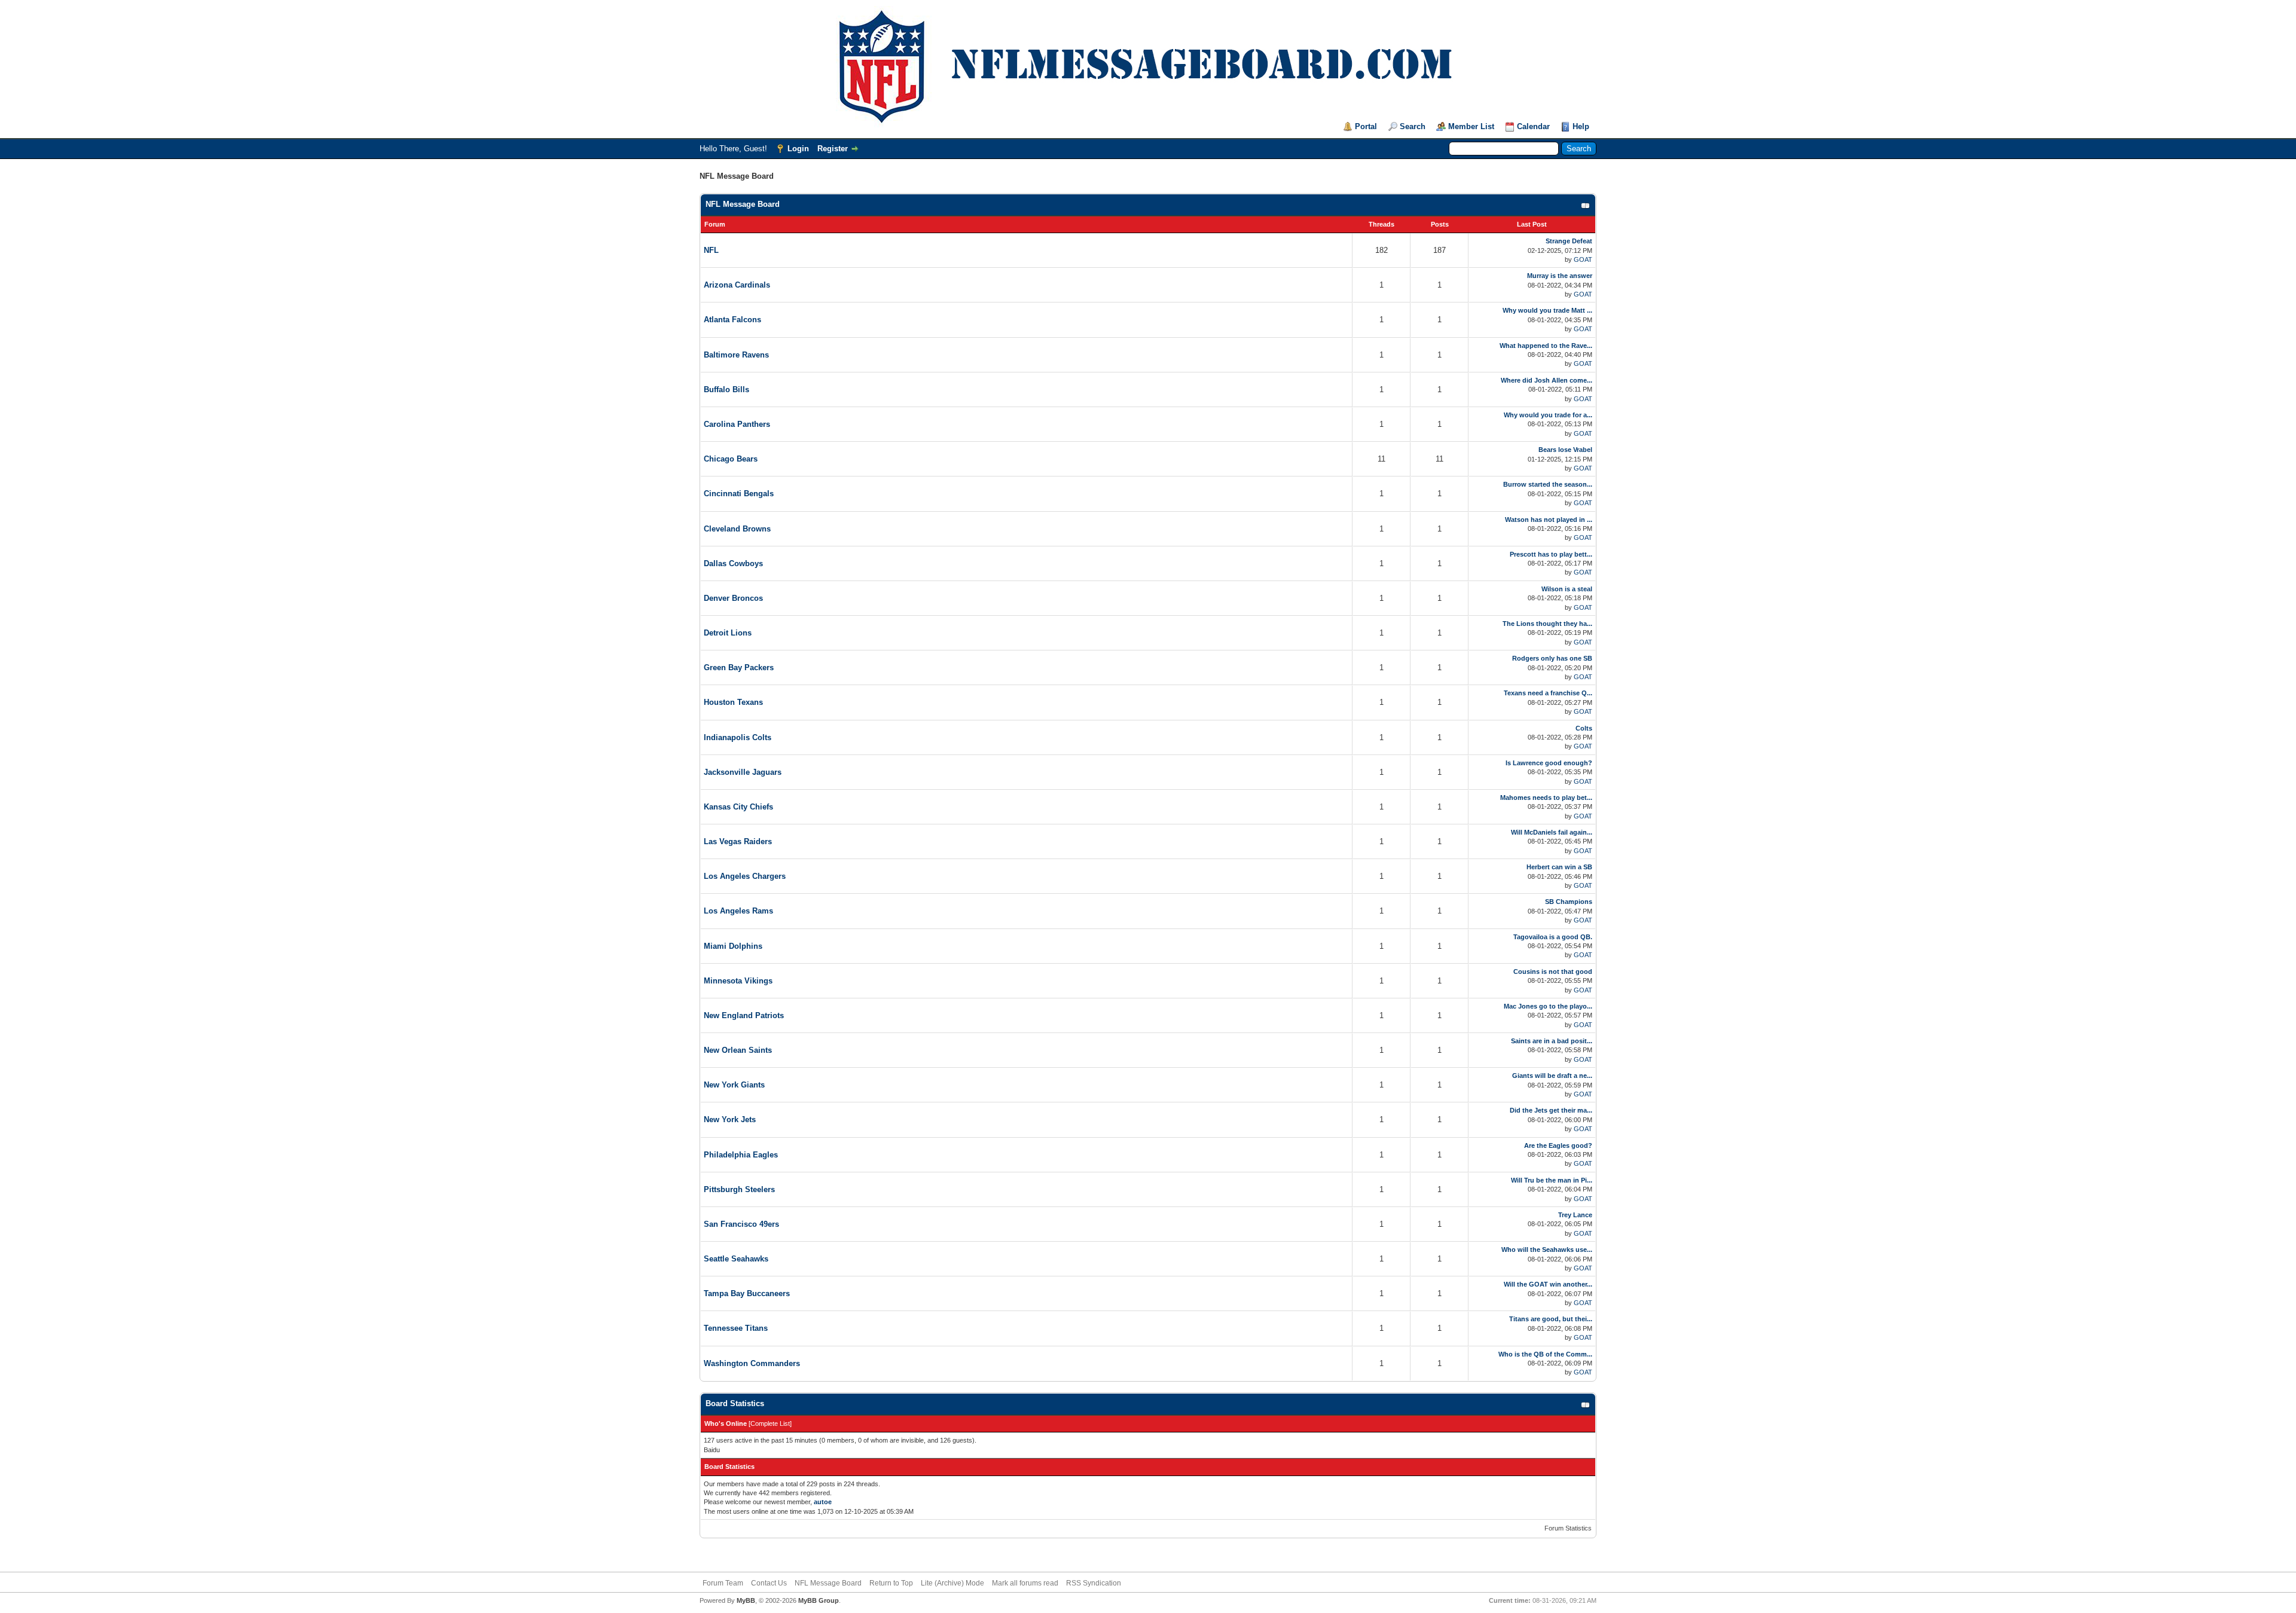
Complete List (770, 1423)
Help (1581, 126)
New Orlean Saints (738, 1050)
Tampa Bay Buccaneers (747, 1293)
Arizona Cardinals (737, 285)
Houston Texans (733, 702)
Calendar (1533, 126)
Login (798, 149)
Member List (1471, 126)
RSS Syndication (1094, 1583)
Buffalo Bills (726, 389)
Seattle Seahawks (736, 1259)
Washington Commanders (752, 1363)
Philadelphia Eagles (741, 1155)
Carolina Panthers (737, 424)
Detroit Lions (728, 633)
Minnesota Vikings (738, 981)
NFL (711, 250)
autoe (823, 1502)
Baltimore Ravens (736, 355)
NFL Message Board (743, 204)
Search (1413, 126)
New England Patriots (744, 1015)
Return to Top (891, 1583)
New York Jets (730, 1119)
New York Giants (734, 1085)
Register (833, 149)
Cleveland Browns (737, 529)
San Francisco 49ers (741, 1224)
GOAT (1583, 259)
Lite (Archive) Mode (952, 1583)
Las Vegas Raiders (738, 841)
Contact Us (769, 1583)
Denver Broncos (733, 598)
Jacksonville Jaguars (743, 772)
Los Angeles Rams (738, 911)
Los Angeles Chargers (745, 876)
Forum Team (723, 1583)
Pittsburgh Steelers (739, 1189)
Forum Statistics (1568, 1528)
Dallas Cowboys (733, 563)
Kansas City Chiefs (738, 807)
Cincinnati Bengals (739, 494)
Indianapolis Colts (738, 737)
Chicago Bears (731, 459)
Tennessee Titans (736, 1328)
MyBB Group (819, 1600)
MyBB (746, 1600)
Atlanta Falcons (732, 320)
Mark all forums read (1025, 1583)
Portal (1366, 126)
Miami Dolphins (733, 946)
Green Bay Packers (739, 667)
